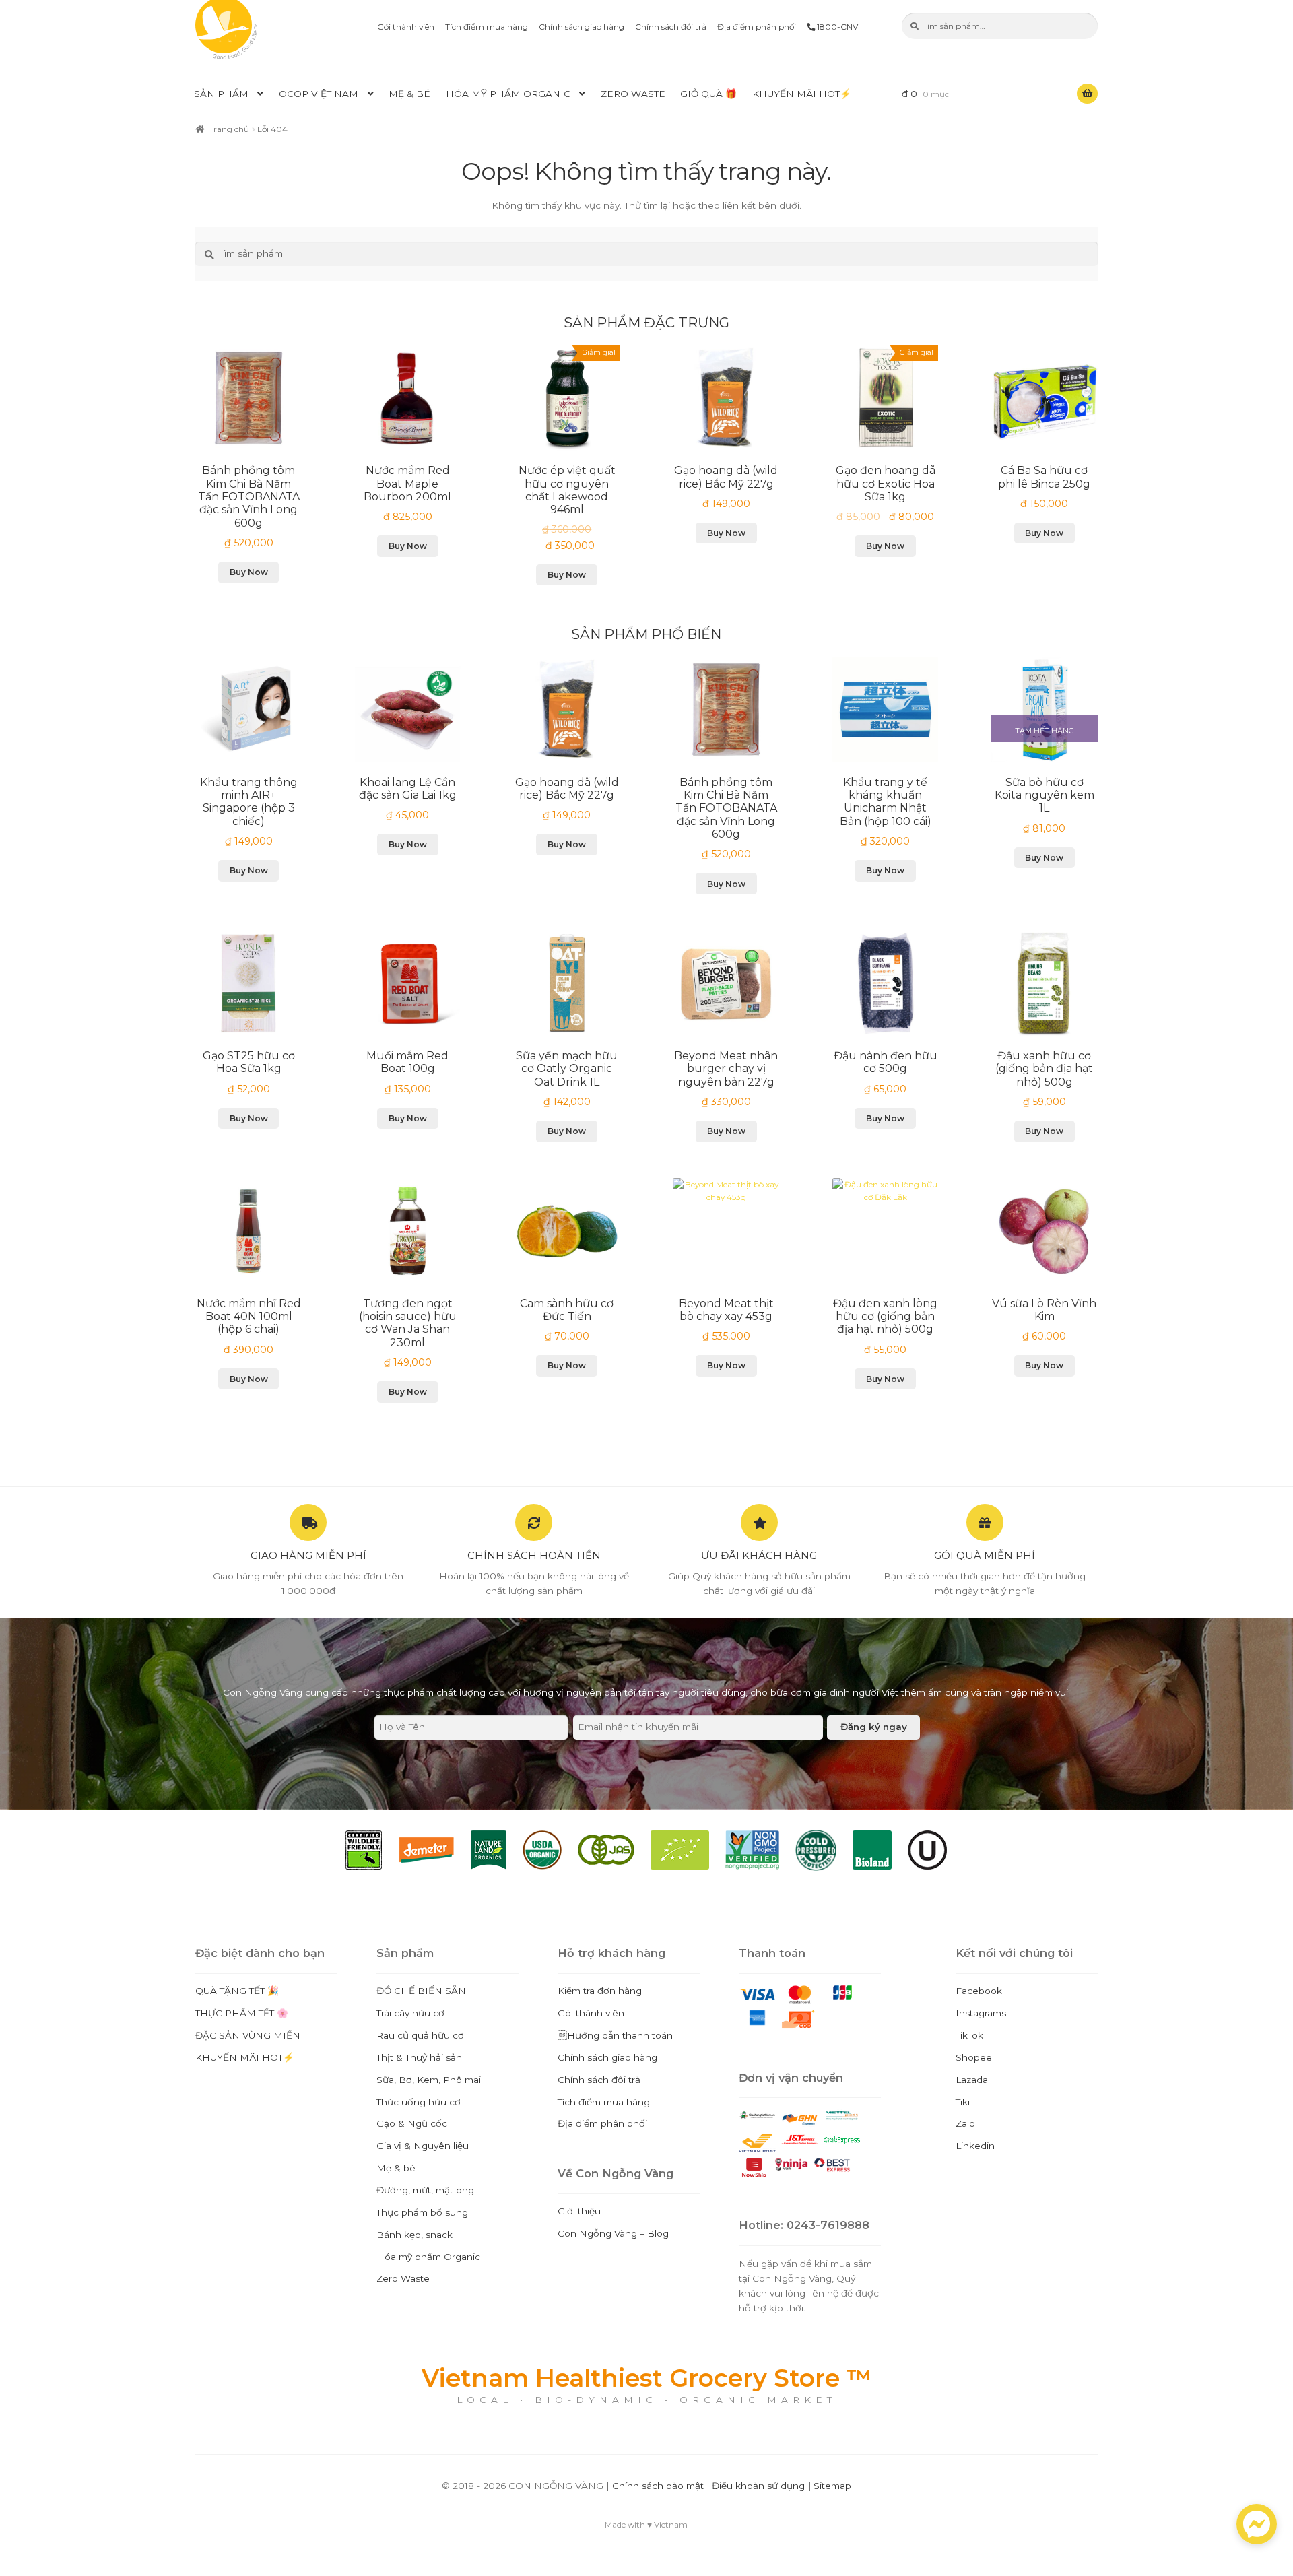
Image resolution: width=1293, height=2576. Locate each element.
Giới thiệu (579, 2211)
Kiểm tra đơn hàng (600, 1991)
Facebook (979, 1991)
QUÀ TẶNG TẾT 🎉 (237, 1991)
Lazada (972, 2080)
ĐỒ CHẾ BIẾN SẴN (421, 1991)
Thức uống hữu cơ (419, 2102)
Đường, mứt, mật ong (425, 2190)
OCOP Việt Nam (319, 94)
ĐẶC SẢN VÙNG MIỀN (248, 2035)
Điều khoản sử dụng (758, 2486)
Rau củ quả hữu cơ (420, 2035)
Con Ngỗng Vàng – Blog (613, 2233)
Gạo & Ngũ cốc (412, 2123)
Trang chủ (229, 129)
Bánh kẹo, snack (415, 2235)
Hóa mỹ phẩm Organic (508, 94)
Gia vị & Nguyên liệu (423, 2146)
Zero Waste (633, 94)
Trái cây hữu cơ (410, 2013)
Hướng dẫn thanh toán (615, 2035)
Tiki (963, 2102)
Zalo (965, 2123)
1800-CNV (836, 27)
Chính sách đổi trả (671, 27)
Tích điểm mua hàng (487, 27)
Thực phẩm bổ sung (422, 2212)
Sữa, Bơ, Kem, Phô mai (429, 2080)
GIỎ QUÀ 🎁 (708, 94)
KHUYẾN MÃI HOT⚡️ (802, 94)
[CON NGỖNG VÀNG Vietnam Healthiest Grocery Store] (249, 30)
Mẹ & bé (409, 94)
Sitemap (832, 2486)
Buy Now (249, 572)
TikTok (969, 2035)
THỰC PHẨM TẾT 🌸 (242, 2013)
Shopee (974, 2057)
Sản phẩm (221, 94)
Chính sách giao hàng (582, 27)
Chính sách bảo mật (658, 2486)
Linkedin (975, 2146)
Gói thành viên (406, 27)
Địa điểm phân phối (757, 27)
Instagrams (981, 2013)
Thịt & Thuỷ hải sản (419, 2057)
